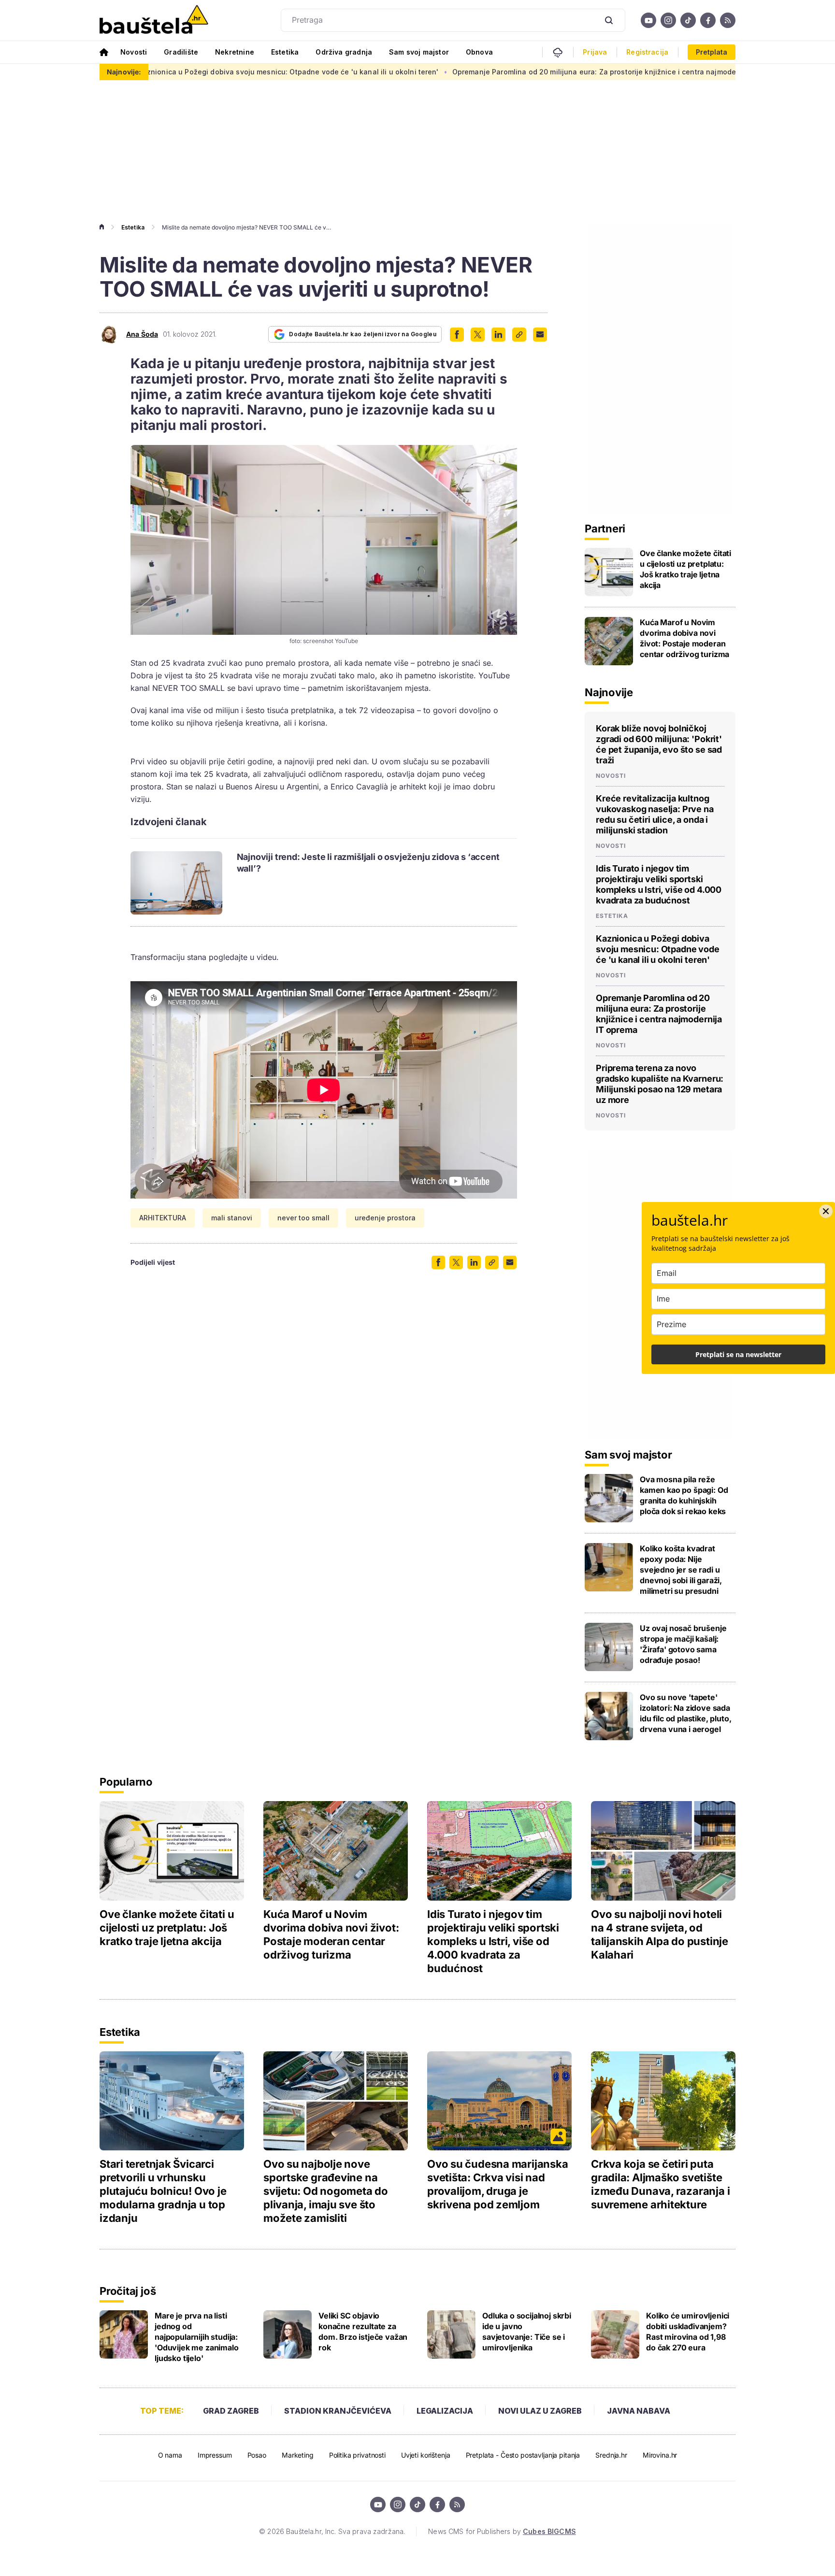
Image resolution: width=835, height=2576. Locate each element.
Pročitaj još (128, 2291)
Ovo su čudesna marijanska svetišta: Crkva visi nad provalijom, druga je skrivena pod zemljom (498, 2184)
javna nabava (639, 2411)
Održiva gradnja (344, 52)
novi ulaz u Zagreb (540, 2411)
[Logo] (154, 20)
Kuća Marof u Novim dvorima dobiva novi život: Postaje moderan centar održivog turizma (684, 638)
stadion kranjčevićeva (338, 2411)
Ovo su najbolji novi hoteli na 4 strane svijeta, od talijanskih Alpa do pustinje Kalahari (660, 1934)
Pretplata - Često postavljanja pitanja (523, 2455)
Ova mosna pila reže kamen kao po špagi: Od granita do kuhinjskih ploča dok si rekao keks (684, 1495)
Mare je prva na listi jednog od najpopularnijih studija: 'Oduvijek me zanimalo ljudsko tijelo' (197, 2337)
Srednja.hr (611, 2455)
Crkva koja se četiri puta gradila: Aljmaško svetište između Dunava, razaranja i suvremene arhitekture (660, 2184)
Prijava (595, 52)
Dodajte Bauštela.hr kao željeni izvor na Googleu (363, 334)
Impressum (215, 2455)
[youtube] (648, 20)
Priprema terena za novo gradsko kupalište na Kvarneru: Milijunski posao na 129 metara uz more (660, 1084)
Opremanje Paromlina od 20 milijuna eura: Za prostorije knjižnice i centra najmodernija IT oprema (515, 72)
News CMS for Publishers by (502, 2531)
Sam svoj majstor (419, 52)
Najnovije (609, 692)
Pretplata (712, 52)
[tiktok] (688, 20)
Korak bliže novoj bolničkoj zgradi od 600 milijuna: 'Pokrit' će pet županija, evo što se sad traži (659, 744)
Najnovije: (124, 72)
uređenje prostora (385, 1218)
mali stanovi (232, 1218)
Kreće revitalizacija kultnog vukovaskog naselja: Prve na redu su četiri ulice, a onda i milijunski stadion (655, 814)
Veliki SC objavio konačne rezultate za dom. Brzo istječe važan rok (363, 2332)
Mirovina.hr (660, 2455)
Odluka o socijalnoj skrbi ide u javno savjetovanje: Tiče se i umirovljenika (527, 2332)
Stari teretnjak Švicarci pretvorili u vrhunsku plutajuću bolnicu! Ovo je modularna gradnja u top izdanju (163, 2191)
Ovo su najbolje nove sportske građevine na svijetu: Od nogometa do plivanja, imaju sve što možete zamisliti (326, 2191)
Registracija (647, 52)
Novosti (134, 52)
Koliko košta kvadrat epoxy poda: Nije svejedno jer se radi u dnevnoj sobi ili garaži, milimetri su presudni (681, 1570)
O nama (170, 2455)
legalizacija (445, 2411)
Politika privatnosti (357, 2455)
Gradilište (181, 52)
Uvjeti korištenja (426, 2455)
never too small (303, 1218)
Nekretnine (235, 52)
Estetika (285, 52)
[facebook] (708, 20)
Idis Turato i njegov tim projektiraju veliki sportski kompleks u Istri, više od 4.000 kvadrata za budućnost (659, 884)
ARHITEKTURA (163, 1218)
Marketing (298, 2455)
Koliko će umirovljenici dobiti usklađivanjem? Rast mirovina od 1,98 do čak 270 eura (688, 2332)
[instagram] (668, 20)
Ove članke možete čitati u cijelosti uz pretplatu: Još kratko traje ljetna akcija (685, 569)
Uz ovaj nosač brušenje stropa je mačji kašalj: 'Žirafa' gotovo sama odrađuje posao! (683, 1644)
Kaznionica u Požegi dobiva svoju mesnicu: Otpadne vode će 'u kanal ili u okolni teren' (184, 72)
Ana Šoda (142, 334)
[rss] (728, 20)
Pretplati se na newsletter (738, 1354)
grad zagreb (231, 2411)
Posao (257, 2455)
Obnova (479, 52)
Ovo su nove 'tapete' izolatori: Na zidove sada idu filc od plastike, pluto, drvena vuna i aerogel (686, 1713)
